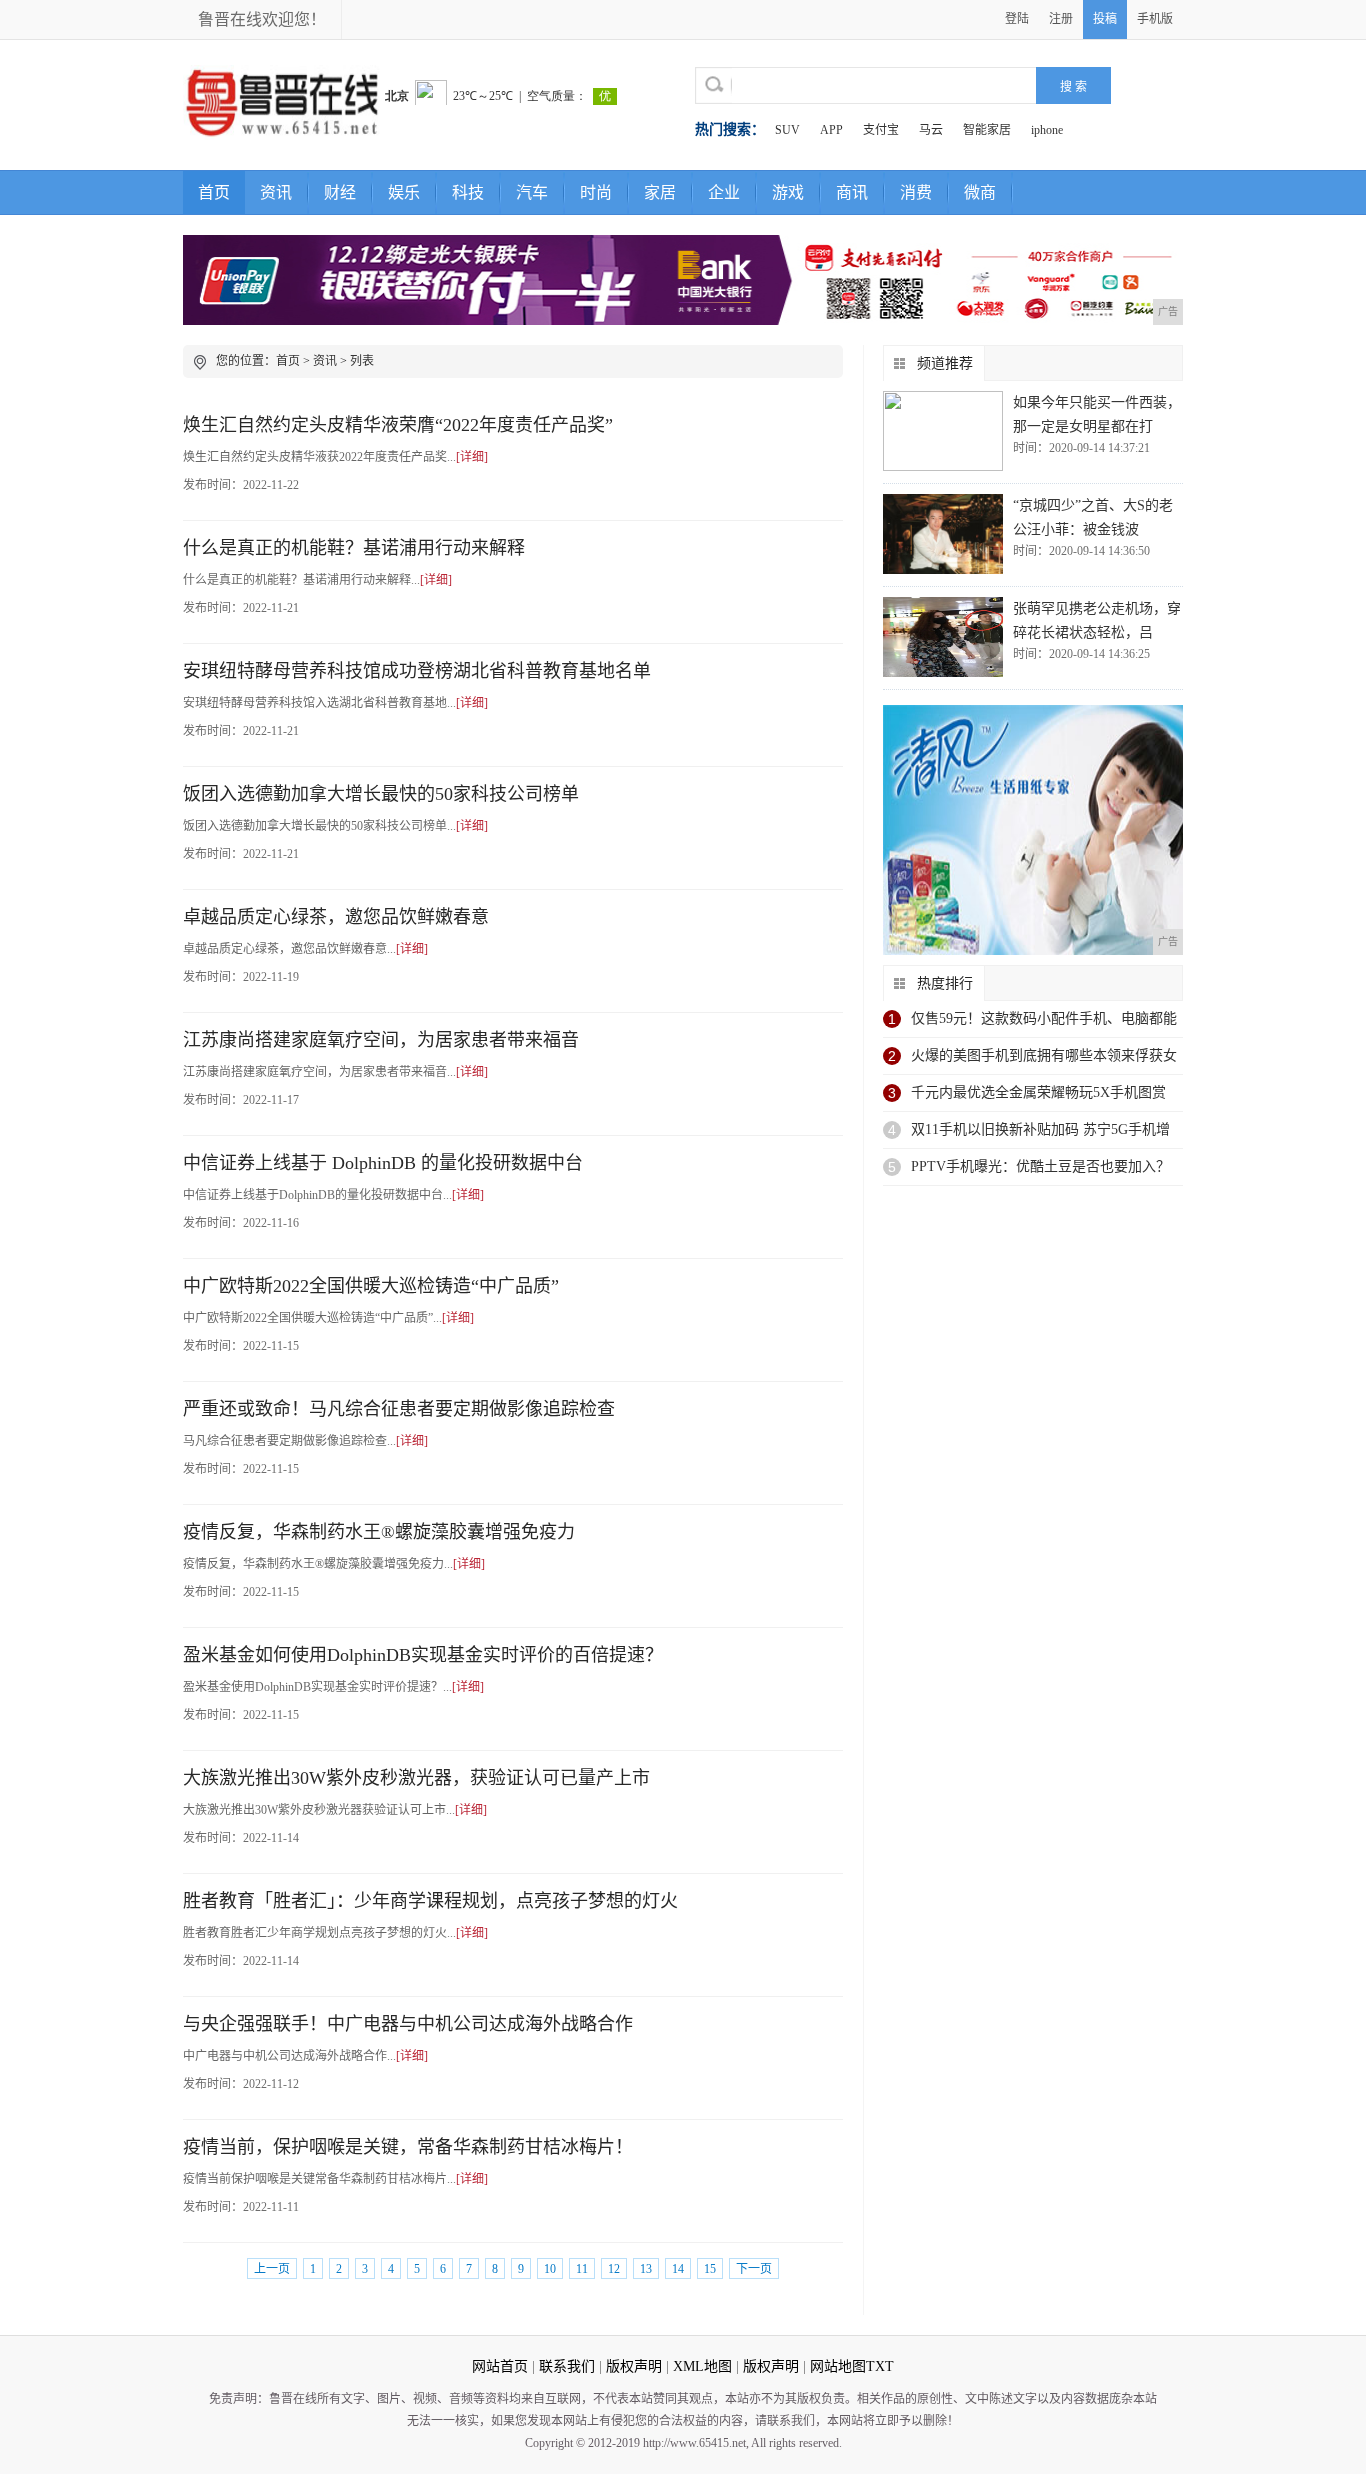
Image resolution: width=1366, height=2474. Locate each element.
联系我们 (567, 2366)
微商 (980, 192)
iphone (1047, 130)
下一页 (754, 2269)
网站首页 (500, 2366)
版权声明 (634, 2366)
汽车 (532, 192)
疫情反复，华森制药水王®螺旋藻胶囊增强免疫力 (379, 1532)
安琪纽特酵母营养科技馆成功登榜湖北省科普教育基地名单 (417, 671)
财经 (340, 192)
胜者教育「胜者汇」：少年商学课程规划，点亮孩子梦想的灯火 (430, 1901)
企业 (724, 192)
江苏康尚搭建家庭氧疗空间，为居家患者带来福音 (381, 1040)
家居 (660, 192)
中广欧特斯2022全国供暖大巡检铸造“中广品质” (371, 1286)
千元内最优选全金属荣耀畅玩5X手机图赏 (1038, 1092)
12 (614, 2269)
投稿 (1105, 19)
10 (550, 2269)
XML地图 (702, 2366)
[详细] (472, 457)
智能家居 (987, 130)
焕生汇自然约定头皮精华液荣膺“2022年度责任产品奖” (398, 425)
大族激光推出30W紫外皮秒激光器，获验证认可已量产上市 (416, 1778)
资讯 (276, 192)
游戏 (788, 192)
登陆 (1017, 19)
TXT (880, 2366)
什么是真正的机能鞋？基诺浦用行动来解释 (354, 548)
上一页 (272, 2269)
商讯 (852, 192)
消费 (916, 192)
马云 (931, 130)
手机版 (1155, 19)
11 (582, 2269)
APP (831, 130)
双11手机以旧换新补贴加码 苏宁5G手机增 (1040, 1129)
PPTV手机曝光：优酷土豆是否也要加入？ (1040, 1166)
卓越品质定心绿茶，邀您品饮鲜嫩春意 (336, 917)
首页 (214, 192)
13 (646, 2269)
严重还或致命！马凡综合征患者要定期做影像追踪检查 (399, 1409)
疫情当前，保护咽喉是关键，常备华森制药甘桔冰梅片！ (408, 2147)
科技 (468, 192)
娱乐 (404, 192)
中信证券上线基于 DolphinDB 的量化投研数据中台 (383, 1163)
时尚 (596, 192)
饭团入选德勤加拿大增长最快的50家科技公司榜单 (381, 794)
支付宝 (881, 130)
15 (710, 2269)
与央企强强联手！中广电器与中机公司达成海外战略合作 (408, 2024)
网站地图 (838, 2366)
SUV (787, 130)
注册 (1061, 19)
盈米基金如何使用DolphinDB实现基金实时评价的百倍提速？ (423, 1655)
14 (678, 2269)
